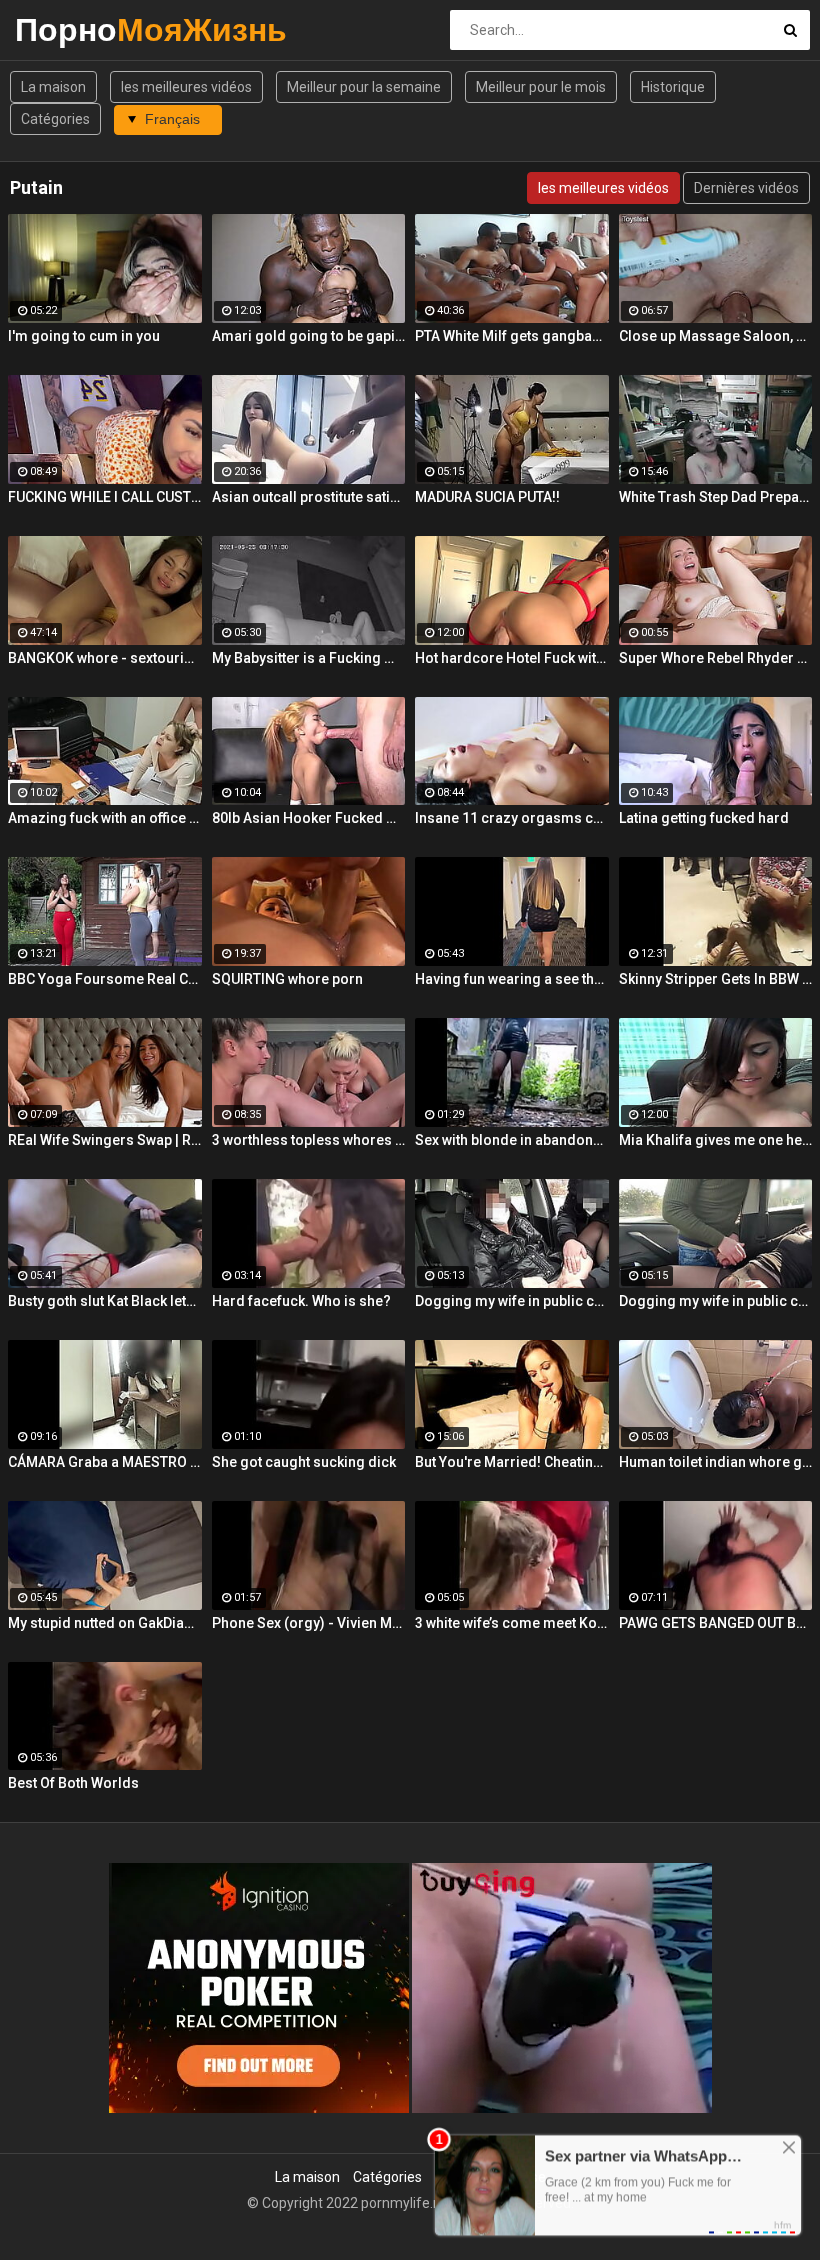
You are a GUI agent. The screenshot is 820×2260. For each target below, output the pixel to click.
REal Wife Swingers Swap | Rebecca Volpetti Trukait (105, 1140)
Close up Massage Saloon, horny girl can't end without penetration (716, 336)
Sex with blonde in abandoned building (512, 1140)
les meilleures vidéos (186, 87)
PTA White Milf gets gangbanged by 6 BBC (512, 336)
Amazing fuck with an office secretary (105, 818)
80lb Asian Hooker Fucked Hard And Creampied (309, 818)
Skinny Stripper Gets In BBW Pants (716, 979)
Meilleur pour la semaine (364, 87)
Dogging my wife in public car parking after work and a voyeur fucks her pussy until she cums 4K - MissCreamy (716, 1301)
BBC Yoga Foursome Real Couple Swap (105, 979)
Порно (67, 29)
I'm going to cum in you (84, 336)
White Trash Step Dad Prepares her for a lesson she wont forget (716, 497)
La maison (53, 87)
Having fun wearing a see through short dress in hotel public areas (512, 979)
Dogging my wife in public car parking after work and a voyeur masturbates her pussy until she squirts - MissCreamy (512, 1301)
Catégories (55, 119)
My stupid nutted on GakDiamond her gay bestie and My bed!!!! (105, 1623)
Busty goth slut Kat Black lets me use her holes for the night (105, 1301)
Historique (673, 87)
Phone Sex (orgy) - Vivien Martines (309, 1623)
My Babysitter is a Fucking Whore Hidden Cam (309, 658)
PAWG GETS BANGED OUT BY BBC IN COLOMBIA (716, 1623)
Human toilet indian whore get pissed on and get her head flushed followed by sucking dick (716, 1462)
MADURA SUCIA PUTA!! (487, 497)
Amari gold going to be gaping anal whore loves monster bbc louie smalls (309, 336)
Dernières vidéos (746, 188)
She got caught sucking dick (304, 1462)
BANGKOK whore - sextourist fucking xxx (105, 658)
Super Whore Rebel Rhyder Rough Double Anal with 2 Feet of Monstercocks (716, 658)
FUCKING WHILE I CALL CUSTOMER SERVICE (105, 497)
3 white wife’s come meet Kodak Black (512, 1623)
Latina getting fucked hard (704, 818)
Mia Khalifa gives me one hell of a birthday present (716, 1140)
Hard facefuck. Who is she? (301, 1301)
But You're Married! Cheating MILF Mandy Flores (512, 1462)
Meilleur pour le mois (541, 87)
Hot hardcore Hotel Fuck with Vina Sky (512, 658)
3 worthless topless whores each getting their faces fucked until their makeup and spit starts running (309, 1140)
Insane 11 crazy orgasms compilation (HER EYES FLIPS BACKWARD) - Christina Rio (512, 818)
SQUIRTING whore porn (287, 979)
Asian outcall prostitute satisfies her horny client (309, 497)
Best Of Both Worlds (73, 1783)
